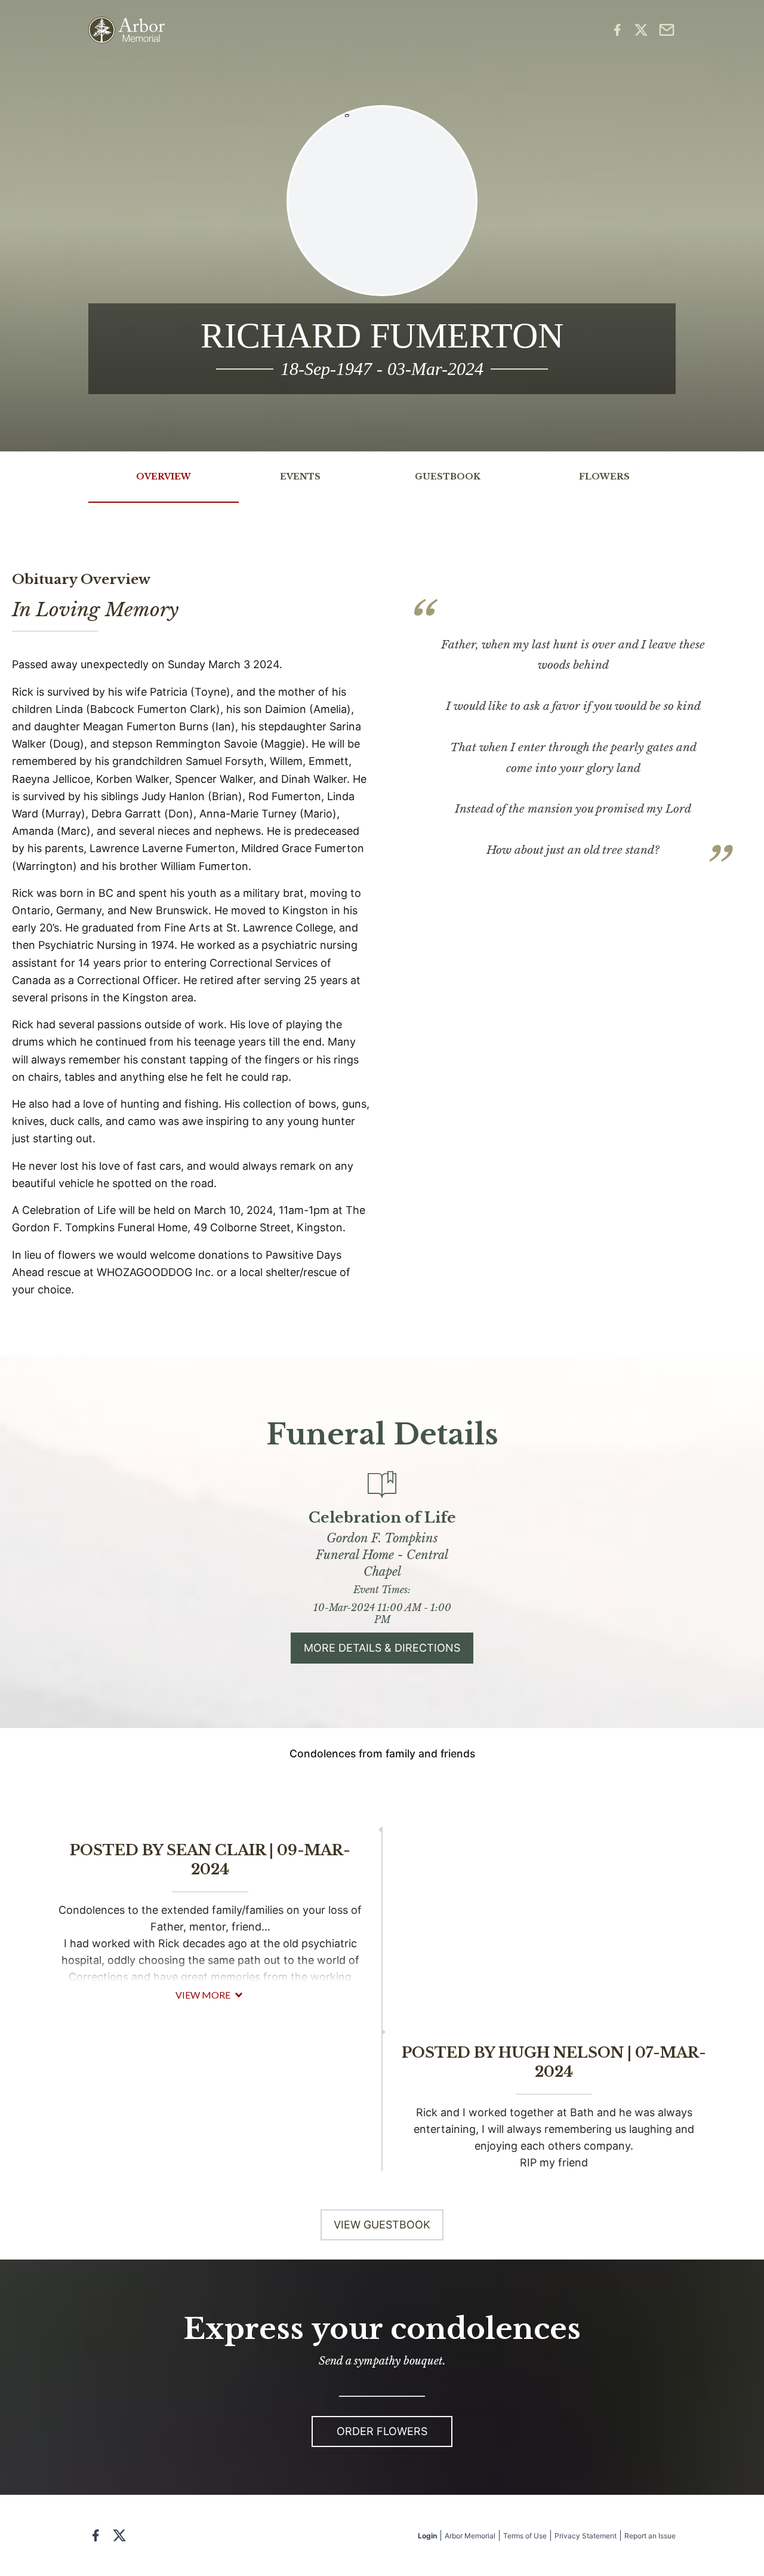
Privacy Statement (586, 2536)
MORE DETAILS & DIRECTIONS (382, 1648)
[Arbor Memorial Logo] (127, 30)
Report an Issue (650, 2536)
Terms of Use (525, 2536)
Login (427, 2536)
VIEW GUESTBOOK (382, 2225)
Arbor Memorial (470, 2536)
